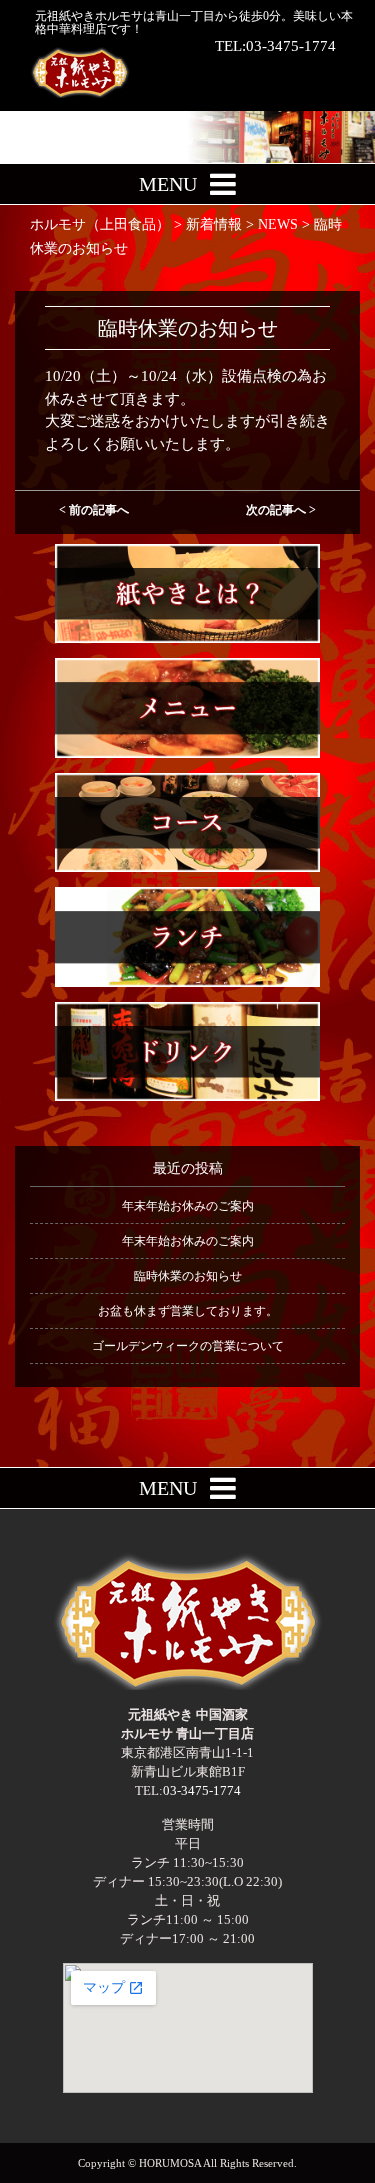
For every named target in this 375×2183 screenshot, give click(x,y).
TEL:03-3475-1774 (275, 46)
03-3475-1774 (202, 1790)
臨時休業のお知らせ (188, 1276)
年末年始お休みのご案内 (188, 1206)
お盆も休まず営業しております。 (188, 1311)
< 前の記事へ (94, 510)
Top (357, 2165)
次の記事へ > (281, 510)
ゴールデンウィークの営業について (188, 1346)
